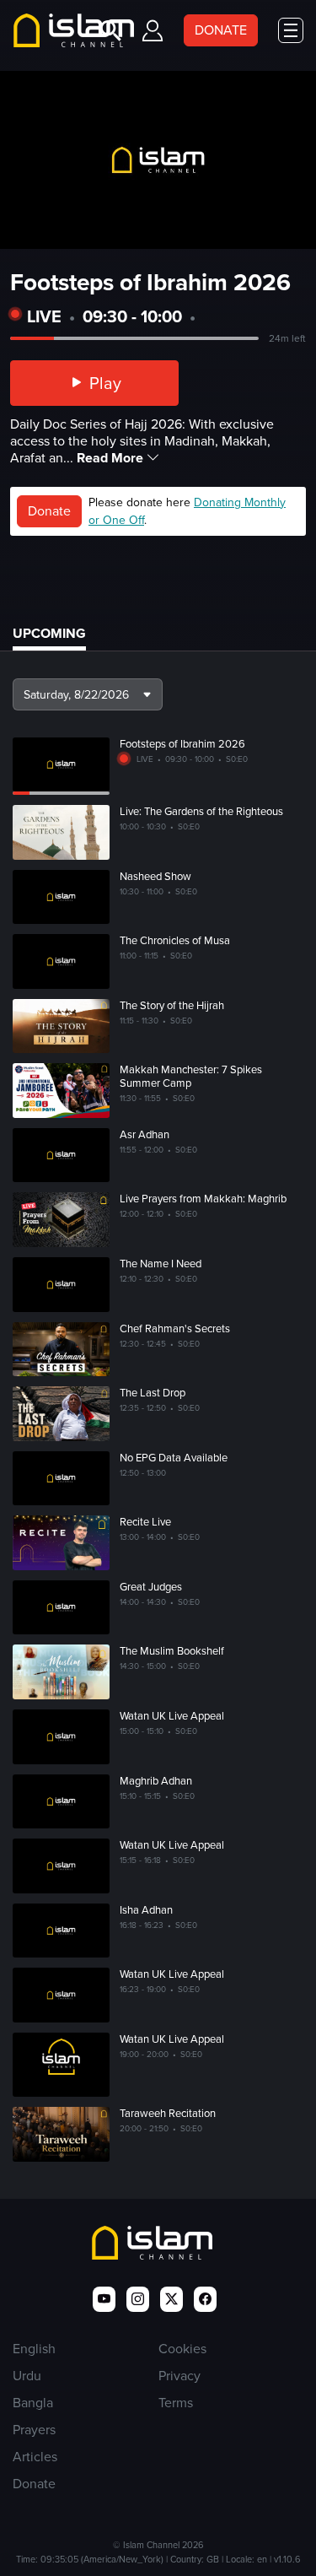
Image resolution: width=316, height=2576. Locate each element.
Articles (35, 2457)
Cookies (182, 2349)
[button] (88, 694)
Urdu (27, 2376)
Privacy (179, 2376)
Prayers (34, 2430)
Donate (49, 511)
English (34, 2349)
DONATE (221, 30)
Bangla (33, 2403)
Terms (176, 2403)
